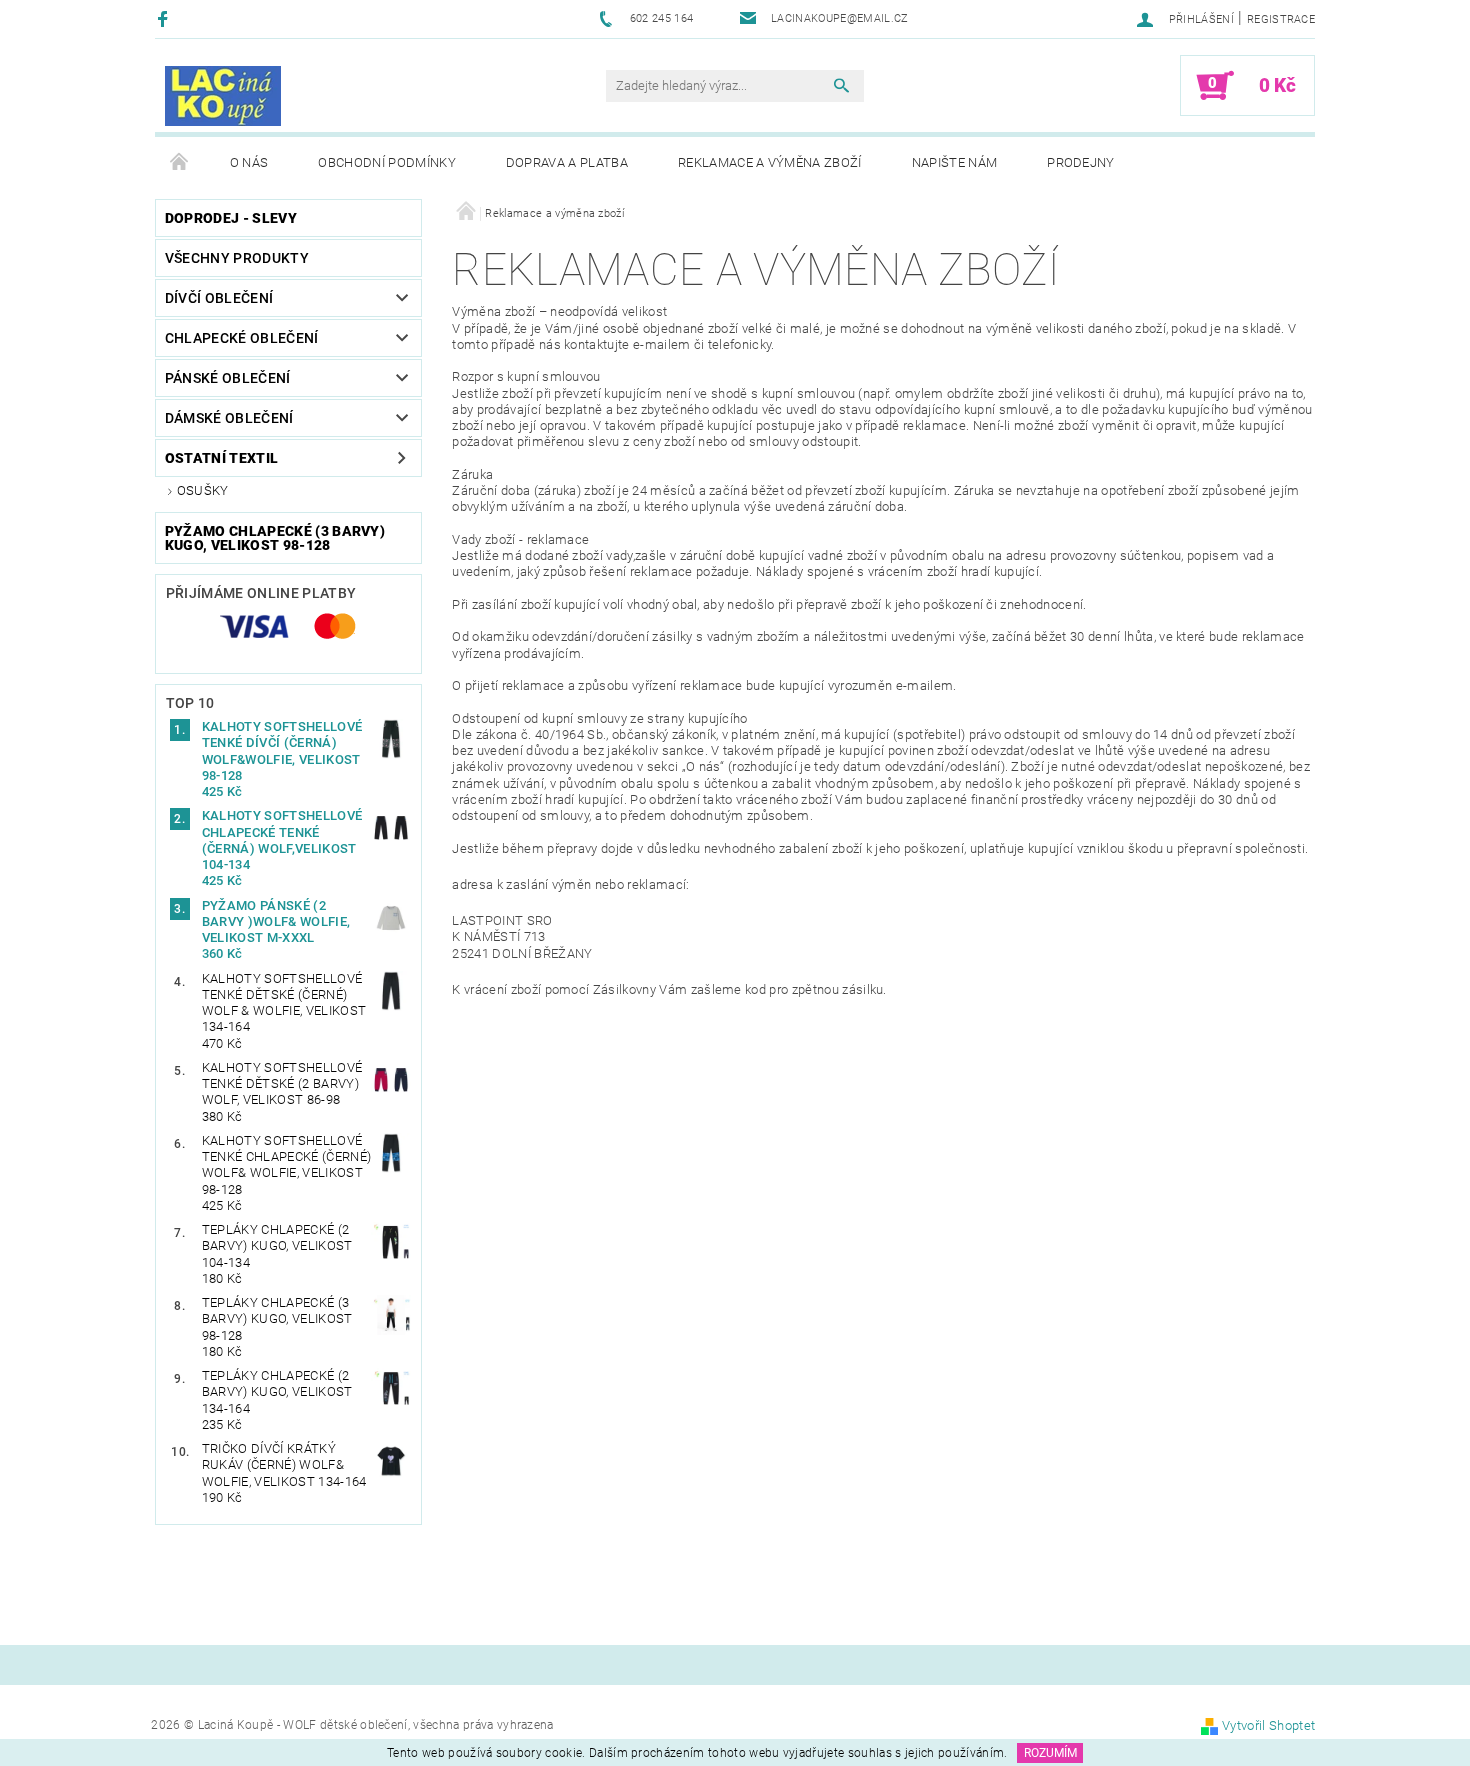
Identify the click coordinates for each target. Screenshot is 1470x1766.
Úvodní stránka (180, 163)
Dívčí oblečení (219, 298)
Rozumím (1050, 1753)
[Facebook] (165, 18)
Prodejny (1081, 162)
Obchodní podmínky (386, 162)
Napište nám (955, 162)
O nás (249, 162)
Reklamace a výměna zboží (770, 162)
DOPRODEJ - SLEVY (231, 218)
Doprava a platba (567, 162)
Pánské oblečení (228, 378)
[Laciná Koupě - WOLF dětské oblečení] (223, 96)
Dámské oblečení (229, 418)
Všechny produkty (237, 258)
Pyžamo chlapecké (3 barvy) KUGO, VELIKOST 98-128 (275, 538)
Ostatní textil (221, 458)
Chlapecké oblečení (242, 338)
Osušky (203, 490)
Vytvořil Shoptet (1268, 1725)
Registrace (1281, 19)
